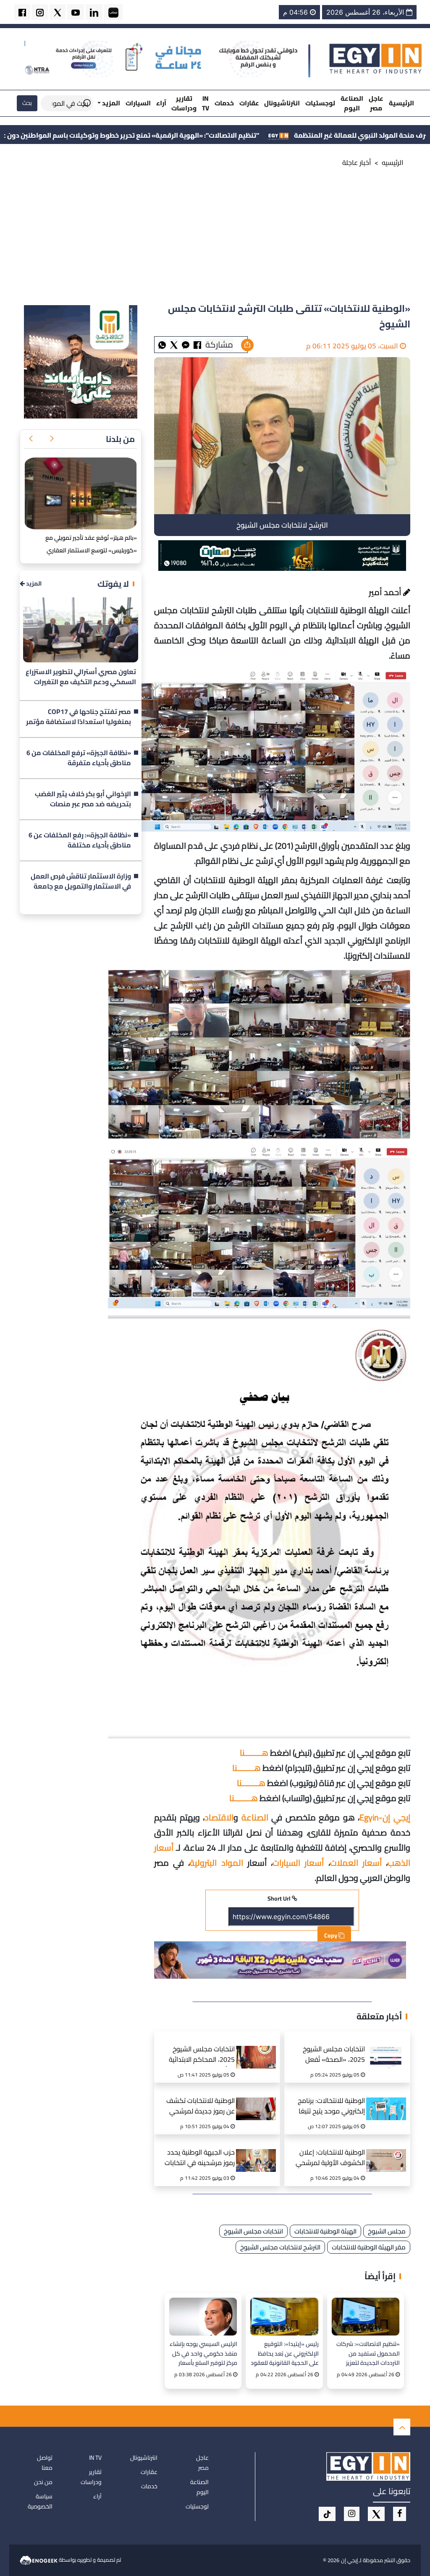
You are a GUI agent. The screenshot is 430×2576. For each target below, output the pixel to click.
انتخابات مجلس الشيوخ (253, 2231)
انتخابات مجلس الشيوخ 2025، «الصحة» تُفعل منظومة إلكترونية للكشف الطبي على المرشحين (329, 2055)
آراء (161, 103)
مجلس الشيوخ (387, 2231)
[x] (376, 2514)
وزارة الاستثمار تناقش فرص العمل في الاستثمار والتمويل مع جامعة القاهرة (81, 881)
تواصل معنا (45, 2463)
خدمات (224, 103)
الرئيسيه (393, 162)
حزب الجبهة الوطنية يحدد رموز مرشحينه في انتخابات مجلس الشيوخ (200, 2159)
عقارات (249, 103)
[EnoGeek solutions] (39, 2559)
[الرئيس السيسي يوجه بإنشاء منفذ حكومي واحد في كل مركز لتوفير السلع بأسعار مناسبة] (203, 2317)
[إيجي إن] (376, 58)
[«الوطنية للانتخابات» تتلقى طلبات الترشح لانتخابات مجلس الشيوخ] (186, 344)
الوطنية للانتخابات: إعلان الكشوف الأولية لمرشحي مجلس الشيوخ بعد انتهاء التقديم (330, 2159)
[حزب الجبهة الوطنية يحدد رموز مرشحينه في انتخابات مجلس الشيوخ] (258, 2150)
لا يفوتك (113, 584)
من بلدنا (120, 439)
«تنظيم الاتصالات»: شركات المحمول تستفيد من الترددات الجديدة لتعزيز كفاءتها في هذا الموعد (368, 2353)
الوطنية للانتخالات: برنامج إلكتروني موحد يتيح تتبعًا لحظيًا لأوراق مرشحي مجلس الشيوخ (331, 2107)
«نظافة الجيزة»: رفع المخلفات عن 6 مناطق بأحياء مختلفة (80, 840)
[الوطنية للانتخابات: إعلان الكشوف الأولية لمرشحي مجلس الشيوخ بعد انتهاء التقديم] (388, 2150)
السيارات (138, 103)
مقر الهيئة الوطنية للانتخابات (369, 2247)
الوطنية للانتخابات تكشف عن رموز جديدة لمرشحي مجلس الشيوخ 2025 (201, 2107)
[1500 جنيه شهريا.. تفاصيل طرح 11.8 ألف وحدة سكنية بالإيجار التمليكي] (81, 493)
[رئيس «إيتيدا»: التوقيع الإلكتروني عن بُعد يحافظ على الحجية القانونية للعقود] (284, 2317)
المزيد (33, 584)
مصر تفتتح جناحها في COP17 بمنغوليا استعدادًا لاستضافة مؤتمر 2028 (79, 717)
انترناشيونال (282, 103)
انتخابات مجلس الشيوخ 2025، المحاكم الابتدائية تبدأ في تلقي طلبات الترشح (198, 2055)
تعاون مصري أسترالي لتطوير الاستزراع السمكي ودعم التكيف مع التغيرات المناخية (81, 677)
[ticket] (327, 2514)
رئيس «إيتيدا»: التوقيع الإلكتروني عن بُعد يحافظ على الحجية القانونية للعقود (284, 2353)
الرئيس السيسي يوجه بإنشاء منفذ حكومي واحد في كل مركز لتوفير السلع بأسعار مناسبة (203, 2353)
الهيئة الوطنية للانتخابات (325, 2231)
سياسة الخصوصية (40, 2501)
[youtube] (76, 12)
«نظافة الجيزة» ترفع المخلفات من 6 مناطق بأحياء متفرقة (79, 758)
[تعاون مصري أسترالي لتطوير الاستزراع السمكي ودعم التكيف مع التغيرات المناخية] (81, 630)
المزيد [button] (110, 103)
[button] (52, 439)
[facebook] (22, 12)
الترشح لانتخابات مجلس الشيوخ (280, 2247)
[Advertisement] (215, 238)
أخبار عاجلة (357, 162)
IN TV (206, 103)
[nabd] (113, 12)
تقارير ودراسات (184, 103)
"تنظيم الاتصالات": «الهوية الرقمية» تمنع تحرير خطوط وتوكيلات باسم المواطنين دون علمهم (285, 135)
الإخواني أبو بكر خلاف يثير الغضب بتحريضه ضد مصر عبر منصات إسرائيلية (83, 799)
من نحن (43, 2482)
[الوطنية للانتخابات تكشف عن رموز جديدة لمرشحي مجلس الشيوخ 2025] (258, 2098)
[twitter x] (58, 12)
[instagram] (40, 12)
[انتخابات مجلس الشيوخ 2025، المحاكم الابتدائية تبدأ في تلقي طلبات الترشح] (258, 2047)
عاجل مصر (376, 103)
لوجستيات (320, 103)
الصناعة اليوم (352, 103)
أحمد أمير (386, 592)
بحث (27, 103)
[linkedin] (94, 12)
